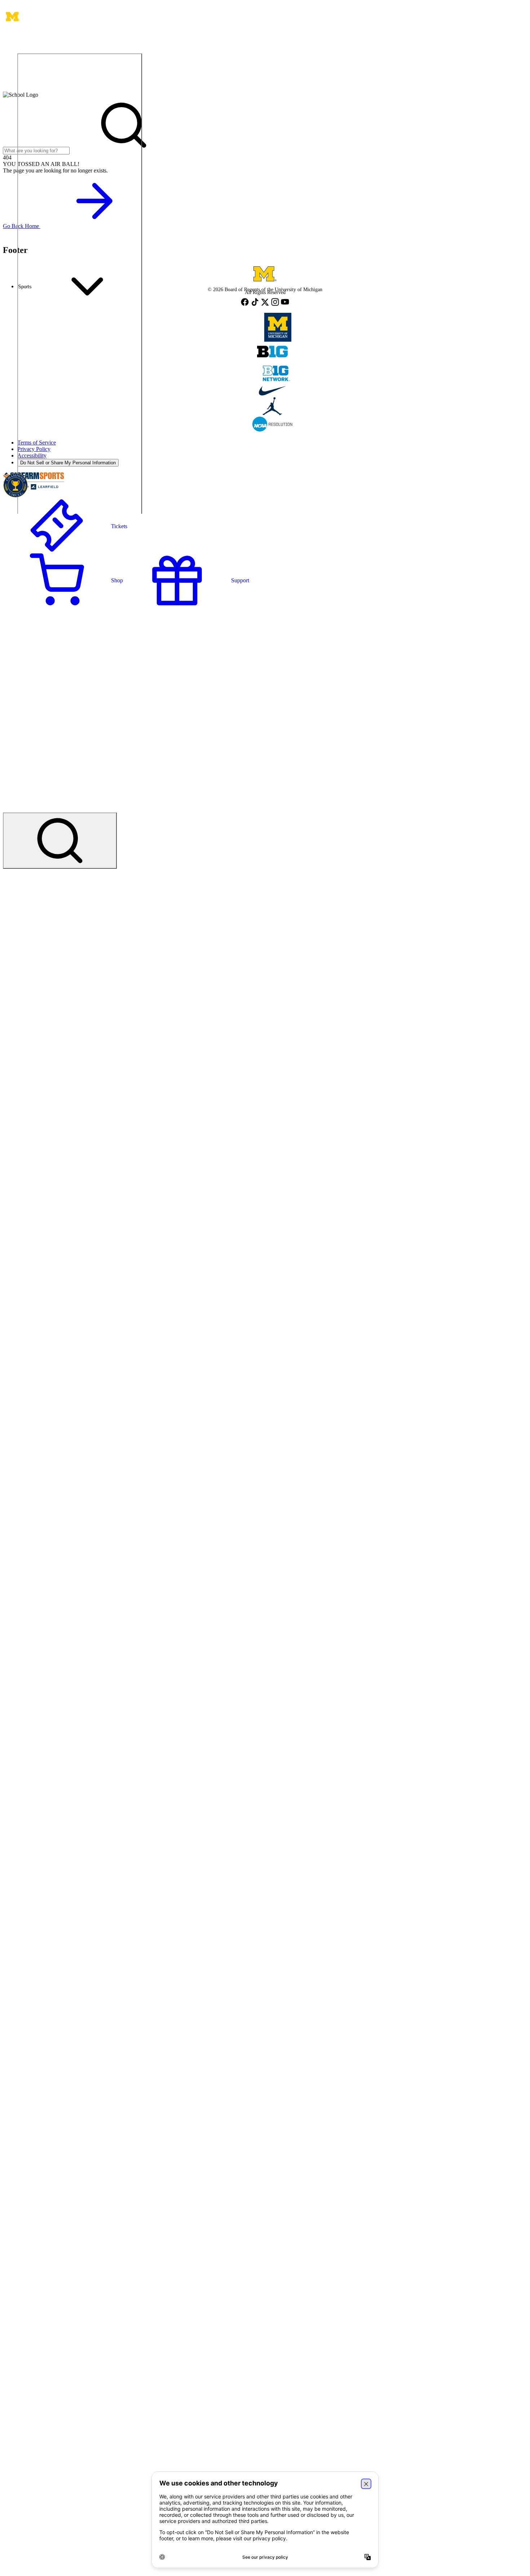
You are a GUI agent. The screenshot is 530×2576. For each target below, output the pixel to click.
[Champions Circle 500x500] (16, 486)
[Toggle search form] (60, 841)
